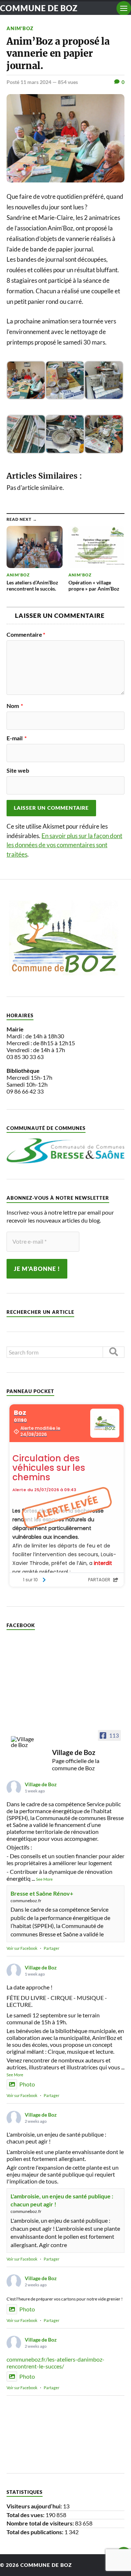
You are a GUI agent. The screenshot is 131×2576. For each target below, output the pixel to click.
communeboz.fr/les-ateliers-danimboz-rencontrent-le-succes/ (55, 2363)
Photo (27, 2084)
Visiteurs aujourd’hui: (35, 2506)
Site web (18, 770)
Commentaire (26, 635)
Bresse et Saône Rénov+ (42, 1893)
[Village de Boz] (25, 1742)
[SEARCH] (114, 1352)
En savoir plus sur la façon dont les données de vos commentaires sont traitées (64, 845)
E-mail (17, 738)
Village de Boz (41, 1784)
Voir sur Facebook (22, 1948)
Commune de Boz (39, 8)
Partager (51, 1948)
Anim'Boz (20, 28)
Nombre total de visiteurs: (41, 2523)
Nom (15, 706)
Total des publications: (35, 2532)
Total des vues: (26, 2515)
